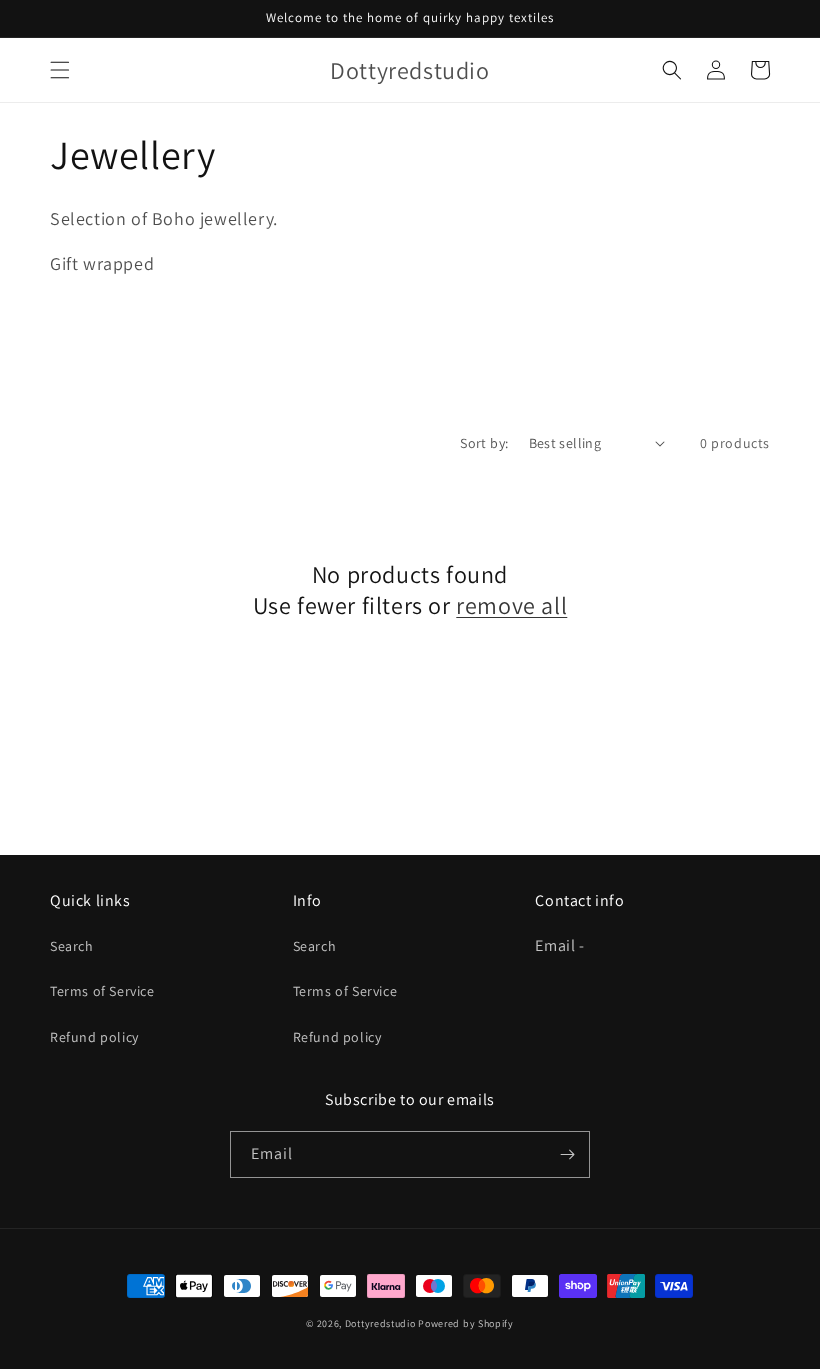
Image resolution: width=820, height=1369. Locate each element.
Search (72, 946)
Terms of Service (102, 991)
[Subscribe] (567, 1154)
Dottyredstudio (382, 1323)
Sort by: (484, 443)
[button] (60, 70)
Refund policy (94, 1037)
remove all (511, 605)
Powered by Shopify (466, 1323)
